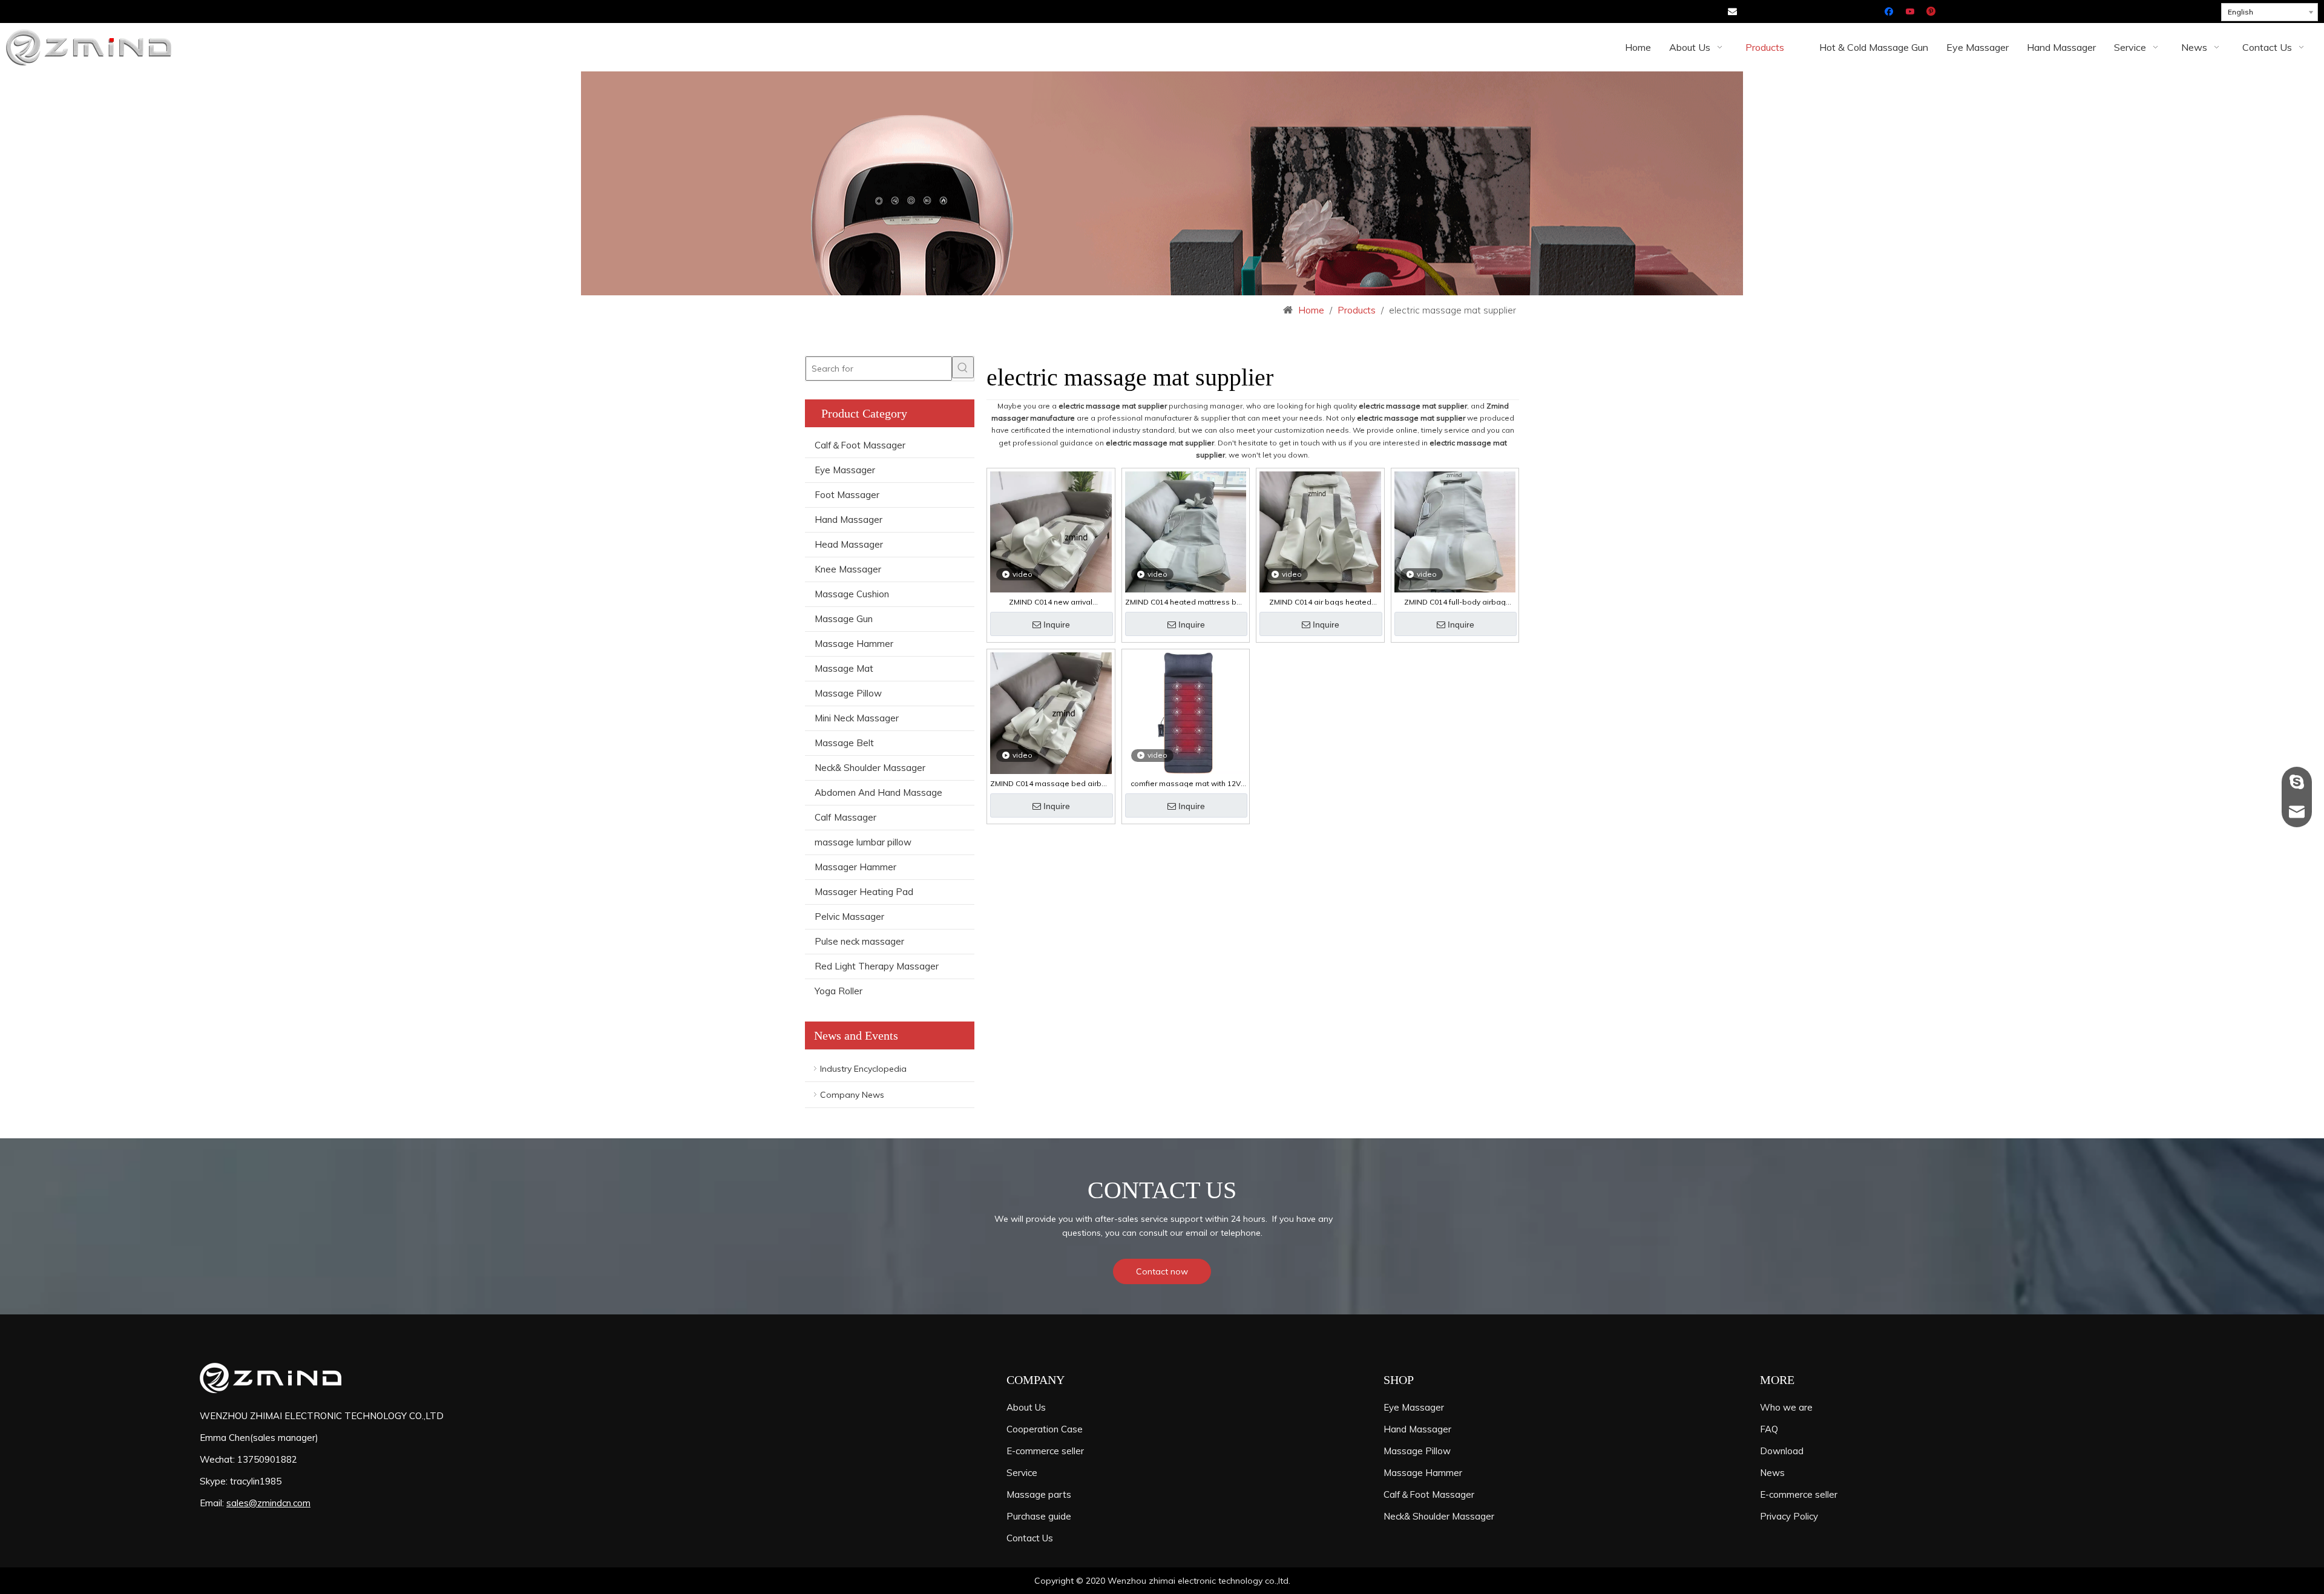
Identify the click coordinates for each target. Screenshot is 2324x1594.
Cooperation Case (1045, 1429)
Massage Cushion (852, 594)
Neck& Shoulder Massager (870, 768)
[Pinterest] (1932, 12)
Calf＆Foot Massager (860, 445)
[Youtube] (1911, 12)
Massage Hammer (854, 644)
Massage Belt (844, 743)
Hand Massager (849, 520)
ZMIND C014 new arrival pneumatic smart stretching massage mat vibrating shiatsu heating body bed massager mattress (1051, 602)
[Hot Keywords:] (963, 367)
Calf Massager (845, 817)
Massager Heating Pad (864, 892)
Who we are (1786, 1407)
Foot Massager (847, 495)
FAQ (1769, 1429)
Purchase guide (1039, 1516)
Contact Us (1030, 1538)
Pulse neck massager (859, 941)
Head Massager (849, 544)
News (1772, 1473)
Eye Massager (845, 470)
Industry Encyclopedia (863, 1069)
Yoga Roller (839, 991)
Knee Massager (848, 569)
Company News (852, 1095)
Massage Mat (844, 668)
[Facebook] (1890, 12)
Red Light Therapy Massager (877, 966)
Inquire (1057, 625)
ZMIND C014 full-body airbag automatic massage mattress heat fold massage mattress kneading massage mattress (1455, 602)
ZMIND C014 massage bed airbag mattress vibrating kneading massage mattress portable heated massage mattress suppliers (1051, 784)
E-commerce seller (1045, 1451)
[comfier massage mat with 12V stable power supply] (1186, 712)
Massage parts (1039, 1494)
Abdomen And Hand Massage (878, 792)
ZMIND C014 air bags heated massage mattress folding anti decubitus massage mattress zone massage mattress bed (1320, 602)
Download (1782, 1451)
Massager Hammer (855, 867)
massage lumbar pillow (863, 842)
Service (1022, 1473)
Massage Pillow (848, 693)
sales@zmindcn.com (268, 1503)
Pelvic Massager (849, 917)
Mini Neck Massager (857, 718)
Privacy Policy (1789, 1516)
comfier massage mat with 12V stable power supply (1186, 784)
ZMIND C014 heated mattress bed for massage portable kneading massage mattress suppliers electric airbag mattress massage (1186, 602)
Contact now (1162, 1271)
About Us (1026, 1407)
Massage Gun (844, 619)
